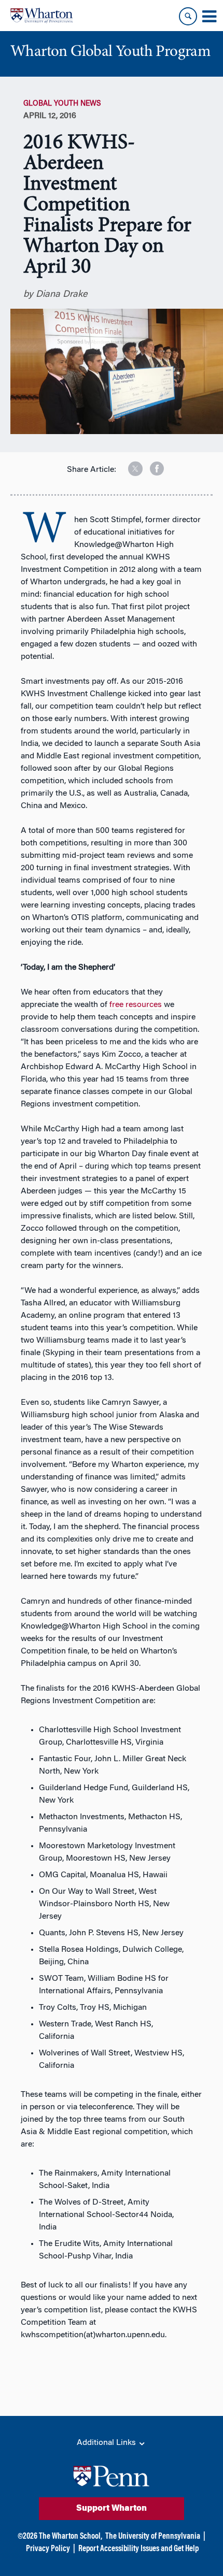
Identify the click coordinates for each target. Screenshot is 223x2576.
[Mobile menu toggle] (209, 17)
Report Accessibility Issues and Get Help (138, 2549)
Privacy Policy (48, 2549)
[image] (128, 465)
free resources (136, 1005)
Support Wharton (112, 2509)
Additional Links (107, 2443)
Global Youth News (62, 104)
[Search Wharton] (188, 16)
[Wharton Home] (41, 16)
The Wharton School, (71, 2537)
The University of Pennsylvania (153, 2537)
